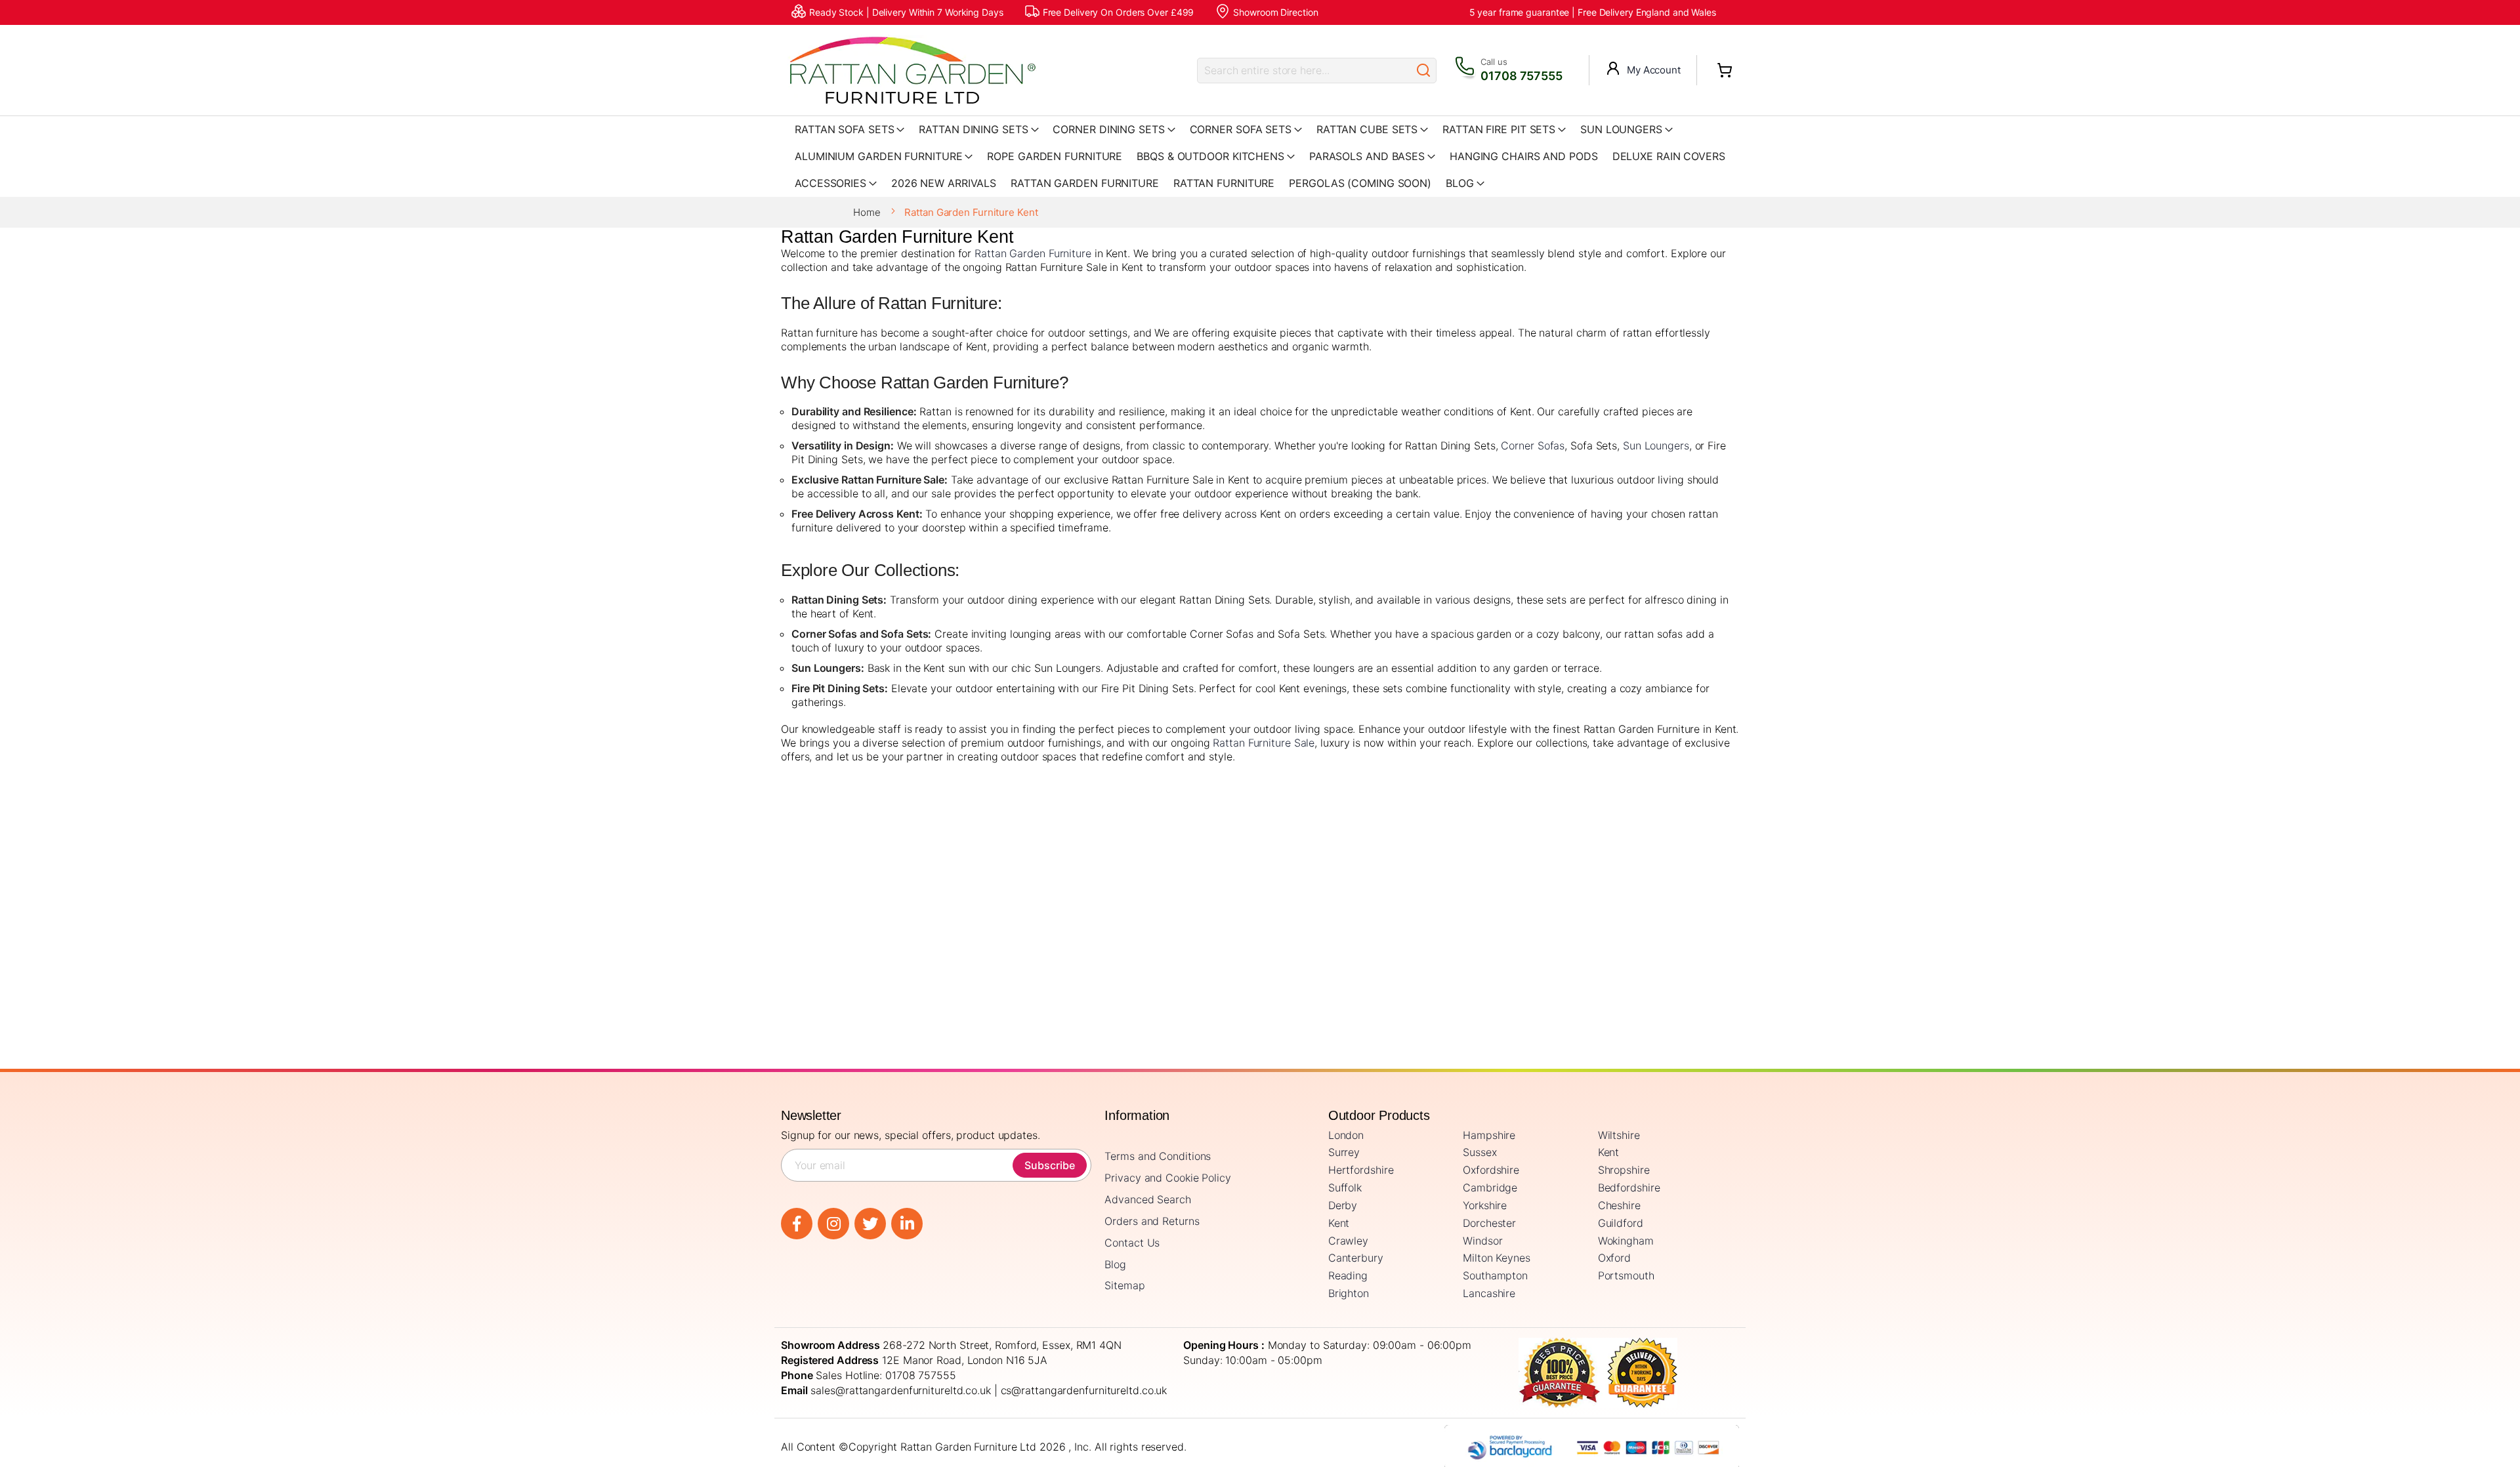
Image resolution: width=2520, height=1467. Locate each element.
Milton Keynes (1497, 1258)
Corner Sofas (1533, 445)
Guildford (1621, 1223)
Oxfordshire (1491, 1170)
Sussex (1480, 1152)
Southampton (1495, 1275)
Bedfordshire (1629, 1188)
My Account (1654, 70)
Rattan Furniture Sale (1264, 743)
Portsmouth (1626, 1275)
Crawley (1348, 1241)
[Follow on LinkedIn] (907, 1224)
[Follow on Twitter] (870, 1224)
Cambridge (1490, 1188)
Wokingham (1626, 1241)
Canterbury (1356, 1258)
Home (868, 212)
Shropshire (1624, 1170)
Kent (1609, 1152)
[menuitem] (1465, 183)
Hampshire (1489, 1135)
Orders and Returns (1152, 1221)
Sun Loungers (1656, 445)
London (1346, 1135)
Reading (1348, 1275)
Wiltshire (1619, 1135)
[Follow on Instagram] (833, 1224)
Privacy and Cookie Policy (1168, 1178)
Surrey (1344, 1152)
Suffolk (1345, 1188)
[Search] (1423, 71)
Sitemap (1124, 1285)
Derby (1343, 1205)
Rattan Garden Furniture (1033, 253)
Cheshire (1619, 1205)
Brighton (1349, 1293)
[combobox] (1304, 71)
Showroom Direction (1275, 12)
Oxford (1614, 1258)
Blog (1115, 1264)
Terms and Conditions (1158, 1156)
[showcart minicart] (1725, 70)
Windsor (1482, 1241)
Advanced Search (1148, 1199)
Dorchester (1489, 1223)
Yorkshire (1485, 1205)
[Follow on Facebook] (797, 1224)
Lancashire (1489, 1293)
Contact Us (1132, 1243)
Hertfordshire (1361, 1170)
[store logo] (912, 70)
